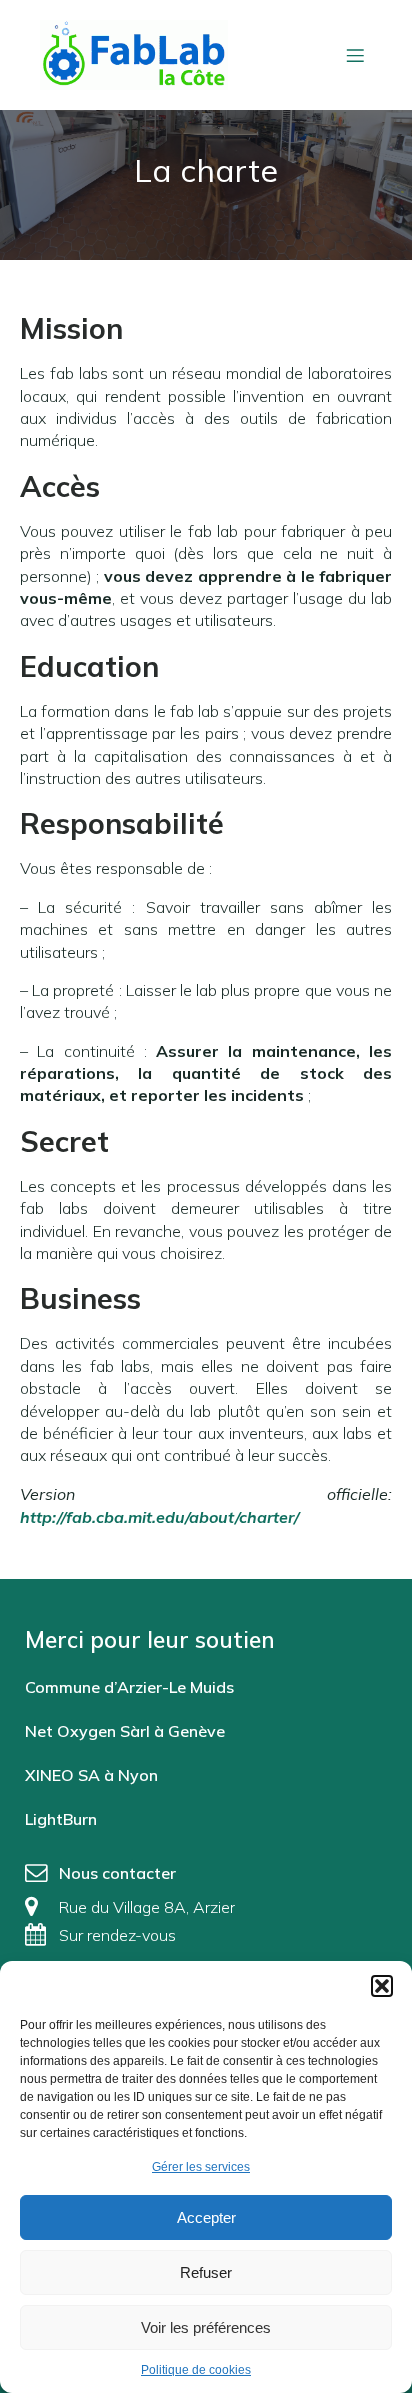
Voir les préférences (206, 2327)
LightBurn (61, 1819)
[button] (382, 1986)
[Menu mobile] (355, 55)
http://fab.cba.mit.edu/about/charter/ (159, 1517)
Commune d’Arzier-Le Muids (129, 1687)
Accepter (206, 2217)
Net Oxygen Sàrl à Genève (125, 1731)
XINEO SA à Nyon (91, 1775)
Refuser (206, 2272)
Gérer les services (201, 2167)
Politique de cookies (196, 2370)
